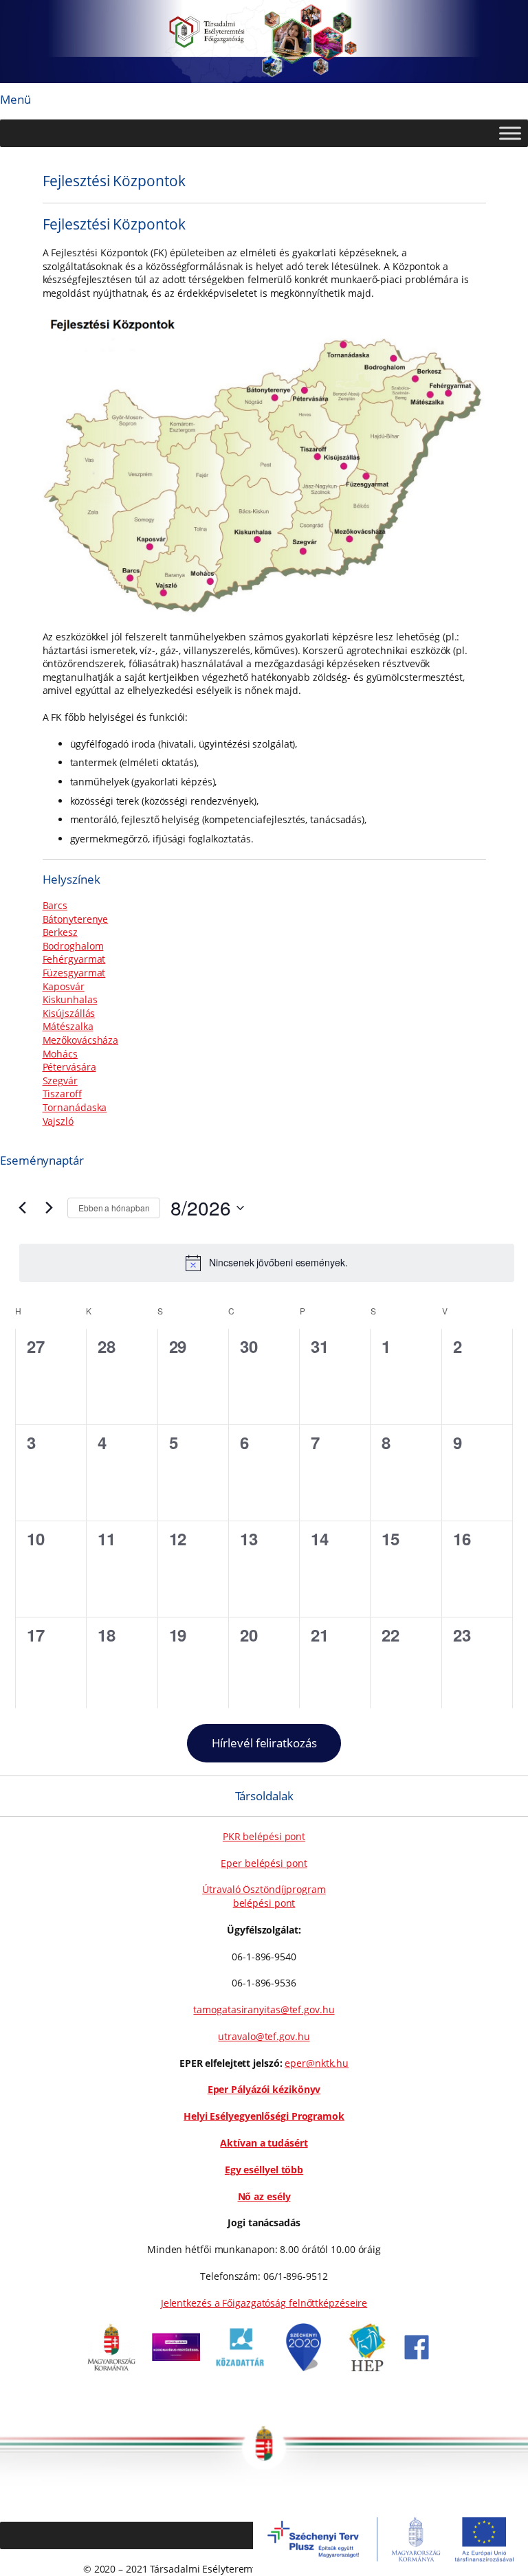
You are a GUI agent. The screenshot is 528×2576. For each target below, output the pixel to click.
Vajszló (58, 1121)
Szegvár (60, 1080)
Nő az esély (264, 2196)
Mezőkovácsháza (81, 1040)
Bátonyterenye (76, 919)
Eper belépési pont (264, 1863)
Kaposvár (64, 986)
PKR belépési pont (264, 1836)
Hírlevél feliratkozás (264, 1743)
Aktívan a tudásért (264, 2143)
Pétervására (69, 1067)
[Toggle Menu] (510, 133)
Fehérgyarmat (74, 959)
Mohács (60, 1054)
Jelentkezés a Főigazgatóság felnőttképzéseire (264, 2303)
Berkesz (60, 932)
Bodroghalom (73, 946)
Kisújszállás (69, 1013)
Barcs (55, 905)
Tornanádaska (75, 1107)
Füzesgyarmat (74, 973)
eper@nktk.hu (317, 2063)
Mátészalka (68, 1026)
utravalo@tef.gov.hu (264, 2036)
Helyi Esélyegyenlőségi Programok (264, 2116)
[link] (111, 2367)
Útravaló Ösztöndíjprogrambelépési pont (264, 1896)
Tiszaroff (62, 1094)
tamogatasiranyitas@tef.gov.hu (264, 2009)
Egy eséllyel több (264, 2170)
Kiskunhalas (70, 999)
